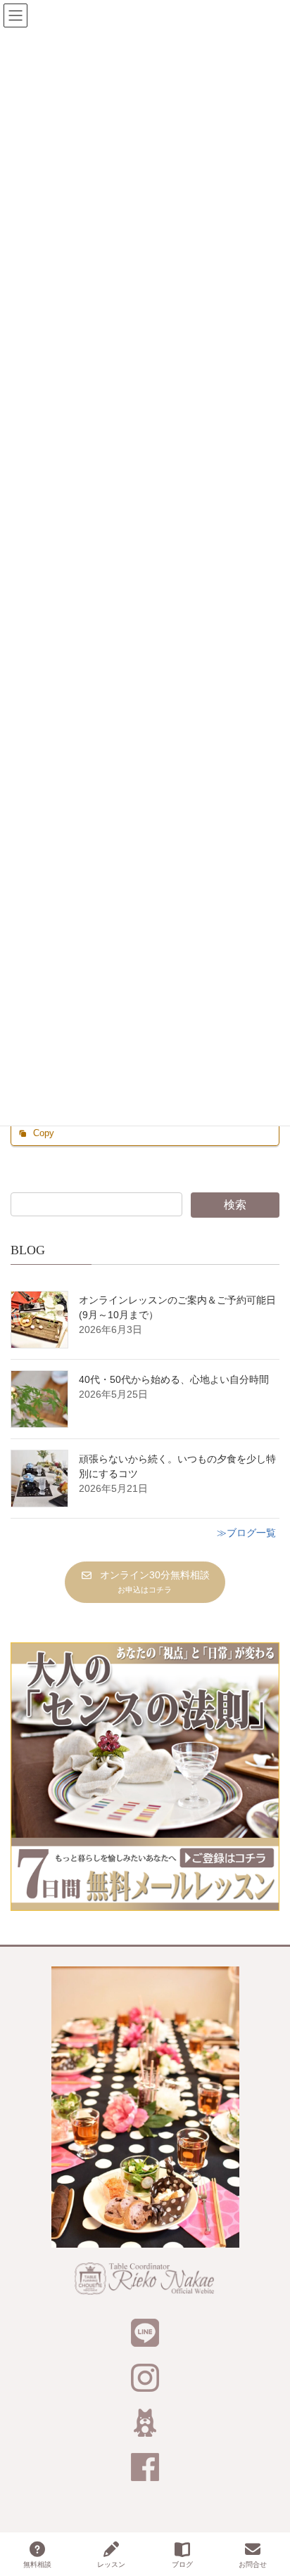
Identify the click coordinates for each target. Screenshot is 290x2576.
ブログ (182, 2564)
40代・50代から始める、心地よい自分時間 (174, 1379)
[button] (145, 1582)
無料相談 (37, 2564)
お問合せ (253, 2564)
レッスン (111, 2564)
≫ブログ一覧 (246, 1533)
